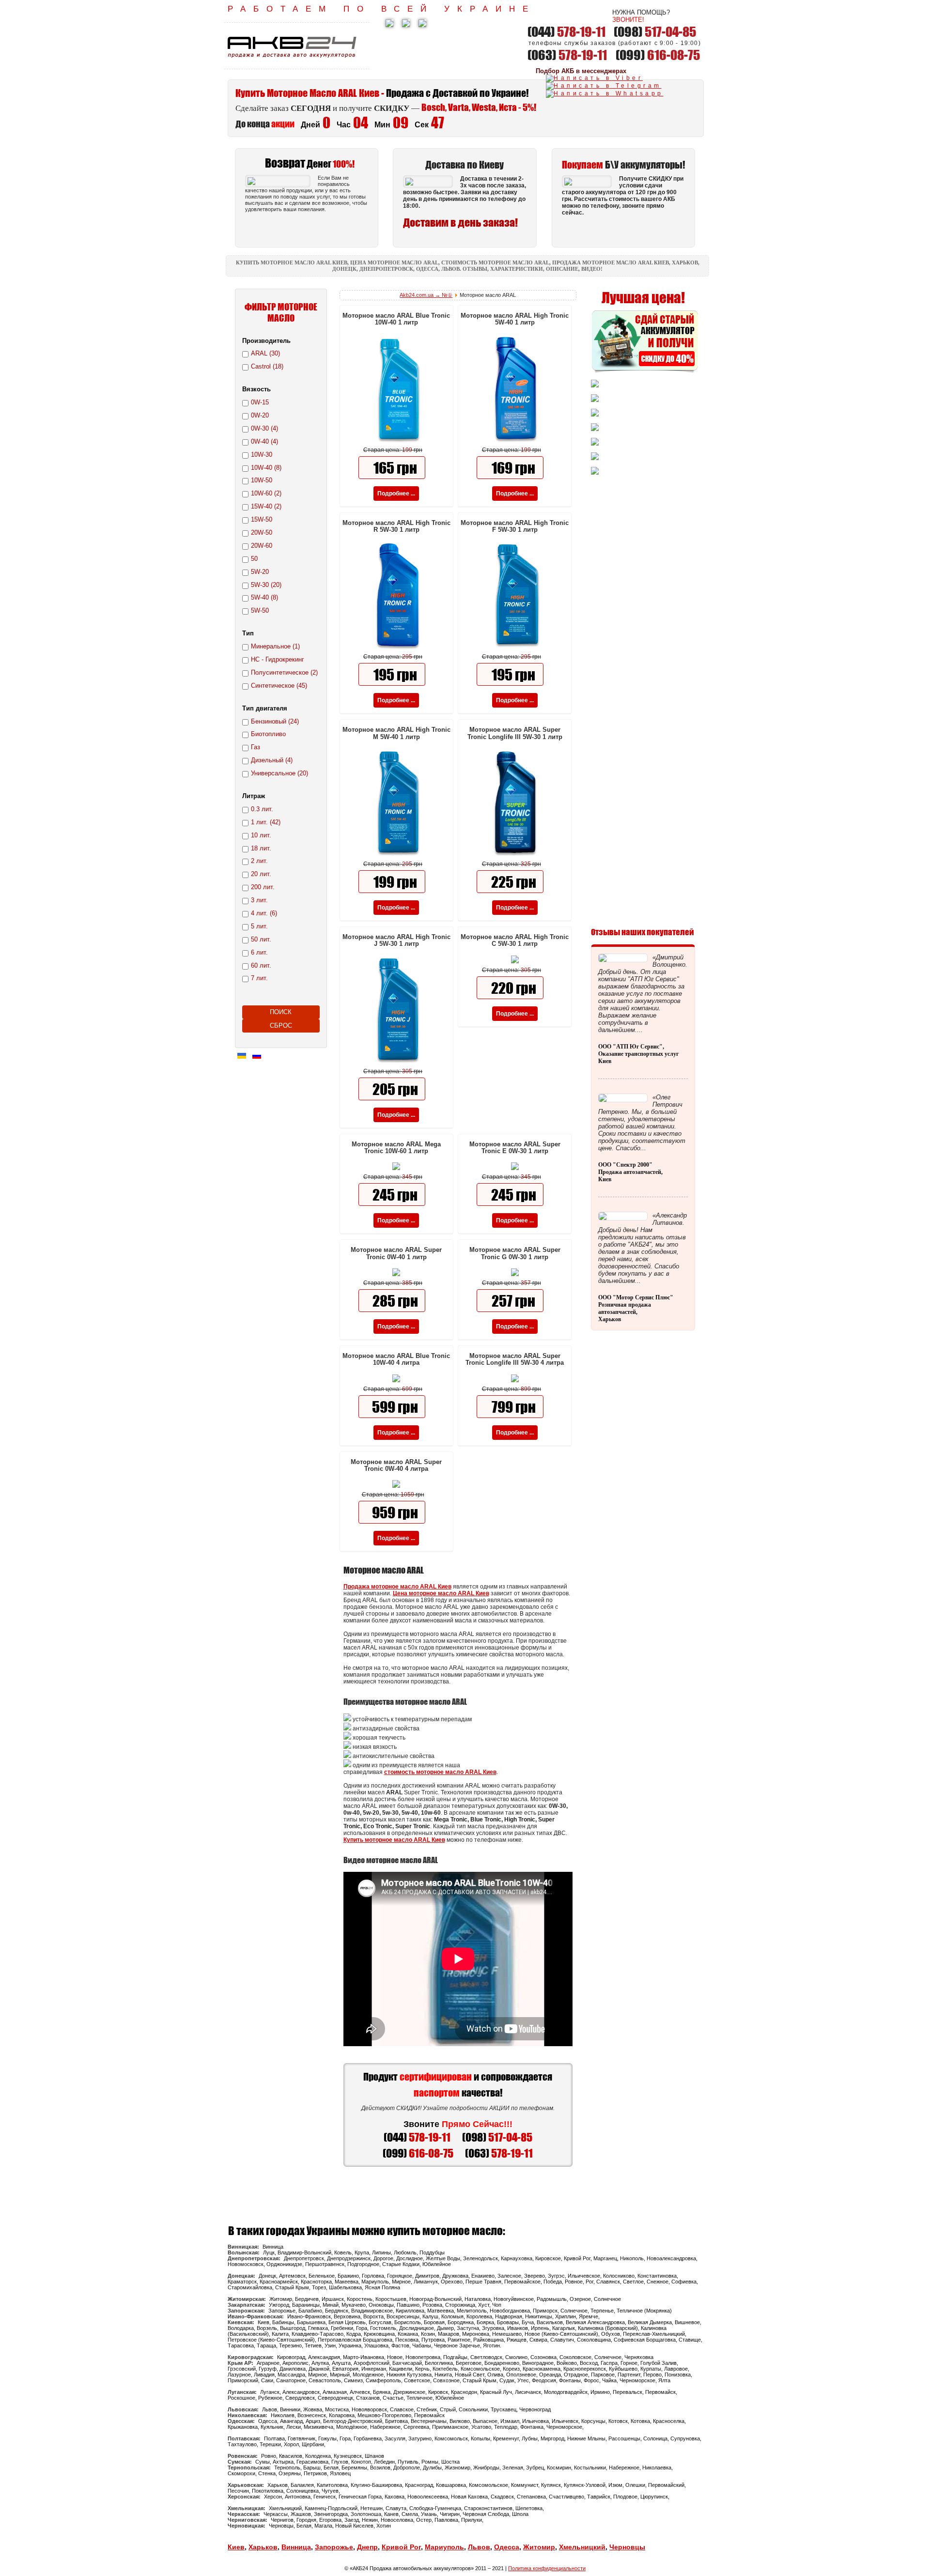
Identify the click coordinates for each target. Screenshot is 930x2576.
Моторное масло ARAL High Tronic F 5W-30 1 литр (515, 526)
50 (254, 559)
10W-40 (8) (266, 468)
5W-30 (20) (266, 585)
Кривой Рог (401, 2547)
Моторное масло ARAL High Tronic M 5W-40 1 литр (396, 733)
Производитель (266, 341)
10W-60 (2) (266, 493)
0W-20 (260, 415)
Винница (296, 2547)
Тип (248, 633)
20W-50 (262, 532)
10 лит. (261, 835)
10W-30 (262, 455)
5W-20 (260, 572)
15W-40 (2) (266, 506)
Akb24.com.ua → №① (426, 295)
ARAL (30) (265, 353)
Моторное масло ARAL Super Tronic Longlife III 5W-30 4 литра (515, 1359)
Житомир (539, 2547)
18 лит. (261, 848)
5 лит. (259, 926)
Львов (479, 2547)
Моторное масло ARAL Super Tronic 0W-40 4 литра (396, 1465)
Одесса (507, 2547)
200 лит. (263, 887)
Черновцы (627, 2547)
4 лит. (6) (264, 913)
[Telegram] (604, 86)
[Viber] (594, 78)
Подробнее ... (396, 494)
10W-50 (262, 480)
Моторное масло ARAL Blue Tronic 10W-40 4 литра (396, 1359)
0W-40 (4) (264, 441)
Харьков (263, 2547)
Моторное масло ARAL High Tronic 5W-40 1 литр (515, 319)
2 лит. (259, 861)
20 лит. (261, 874)
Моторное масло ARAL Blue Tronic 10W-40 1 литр (396, 319)
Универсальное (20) (279, 773)
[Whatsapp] (605, 93)
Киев (236, 2547)
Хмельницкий (582, 2547)
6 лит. (259, 952)
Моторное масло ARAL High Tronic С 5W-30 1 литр (515, 940)
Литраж (254, 796)
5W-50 (260, 610)
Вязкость (256, 389)
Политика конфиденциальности (547, 2568)
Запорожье (334, 2547)
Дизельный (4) (272, 760)
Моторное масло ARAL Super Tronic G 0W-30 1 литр (515, 1253)
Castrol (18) (267, 366)
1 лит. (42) (266, 822)
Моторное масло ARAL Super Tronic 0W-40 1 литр (396, 1253)
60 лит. (261, 965)
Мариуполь (444, 2547)
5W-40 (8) (264, 597)
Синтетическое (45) (279, 686)
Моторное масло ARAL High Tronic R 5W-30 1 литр (396, 526)
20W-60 (262, 546)
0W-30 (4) (264, 428)
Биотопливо (268, 734)
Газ (256, 747)
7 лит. (259, 978)
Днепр (367, 2547)
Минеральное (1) (275, 646)
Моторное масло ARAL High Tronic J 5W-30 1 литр (396, 940)
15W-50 (262, 519)
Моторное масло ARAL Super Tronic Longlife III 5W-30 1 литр (515, 733)
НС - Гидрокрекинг (278, 659)
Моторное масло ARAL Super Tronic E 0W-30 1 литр (515, 1148)
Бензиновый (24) (275, 721)
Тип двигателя (265, 708)
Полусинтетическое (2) (284, 672)
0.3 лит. (262, 809)
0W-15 (260, 402)
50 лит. (261, 939)
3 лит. (259, 900)
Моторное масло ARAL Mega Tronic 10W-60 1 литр (396, 1148)
